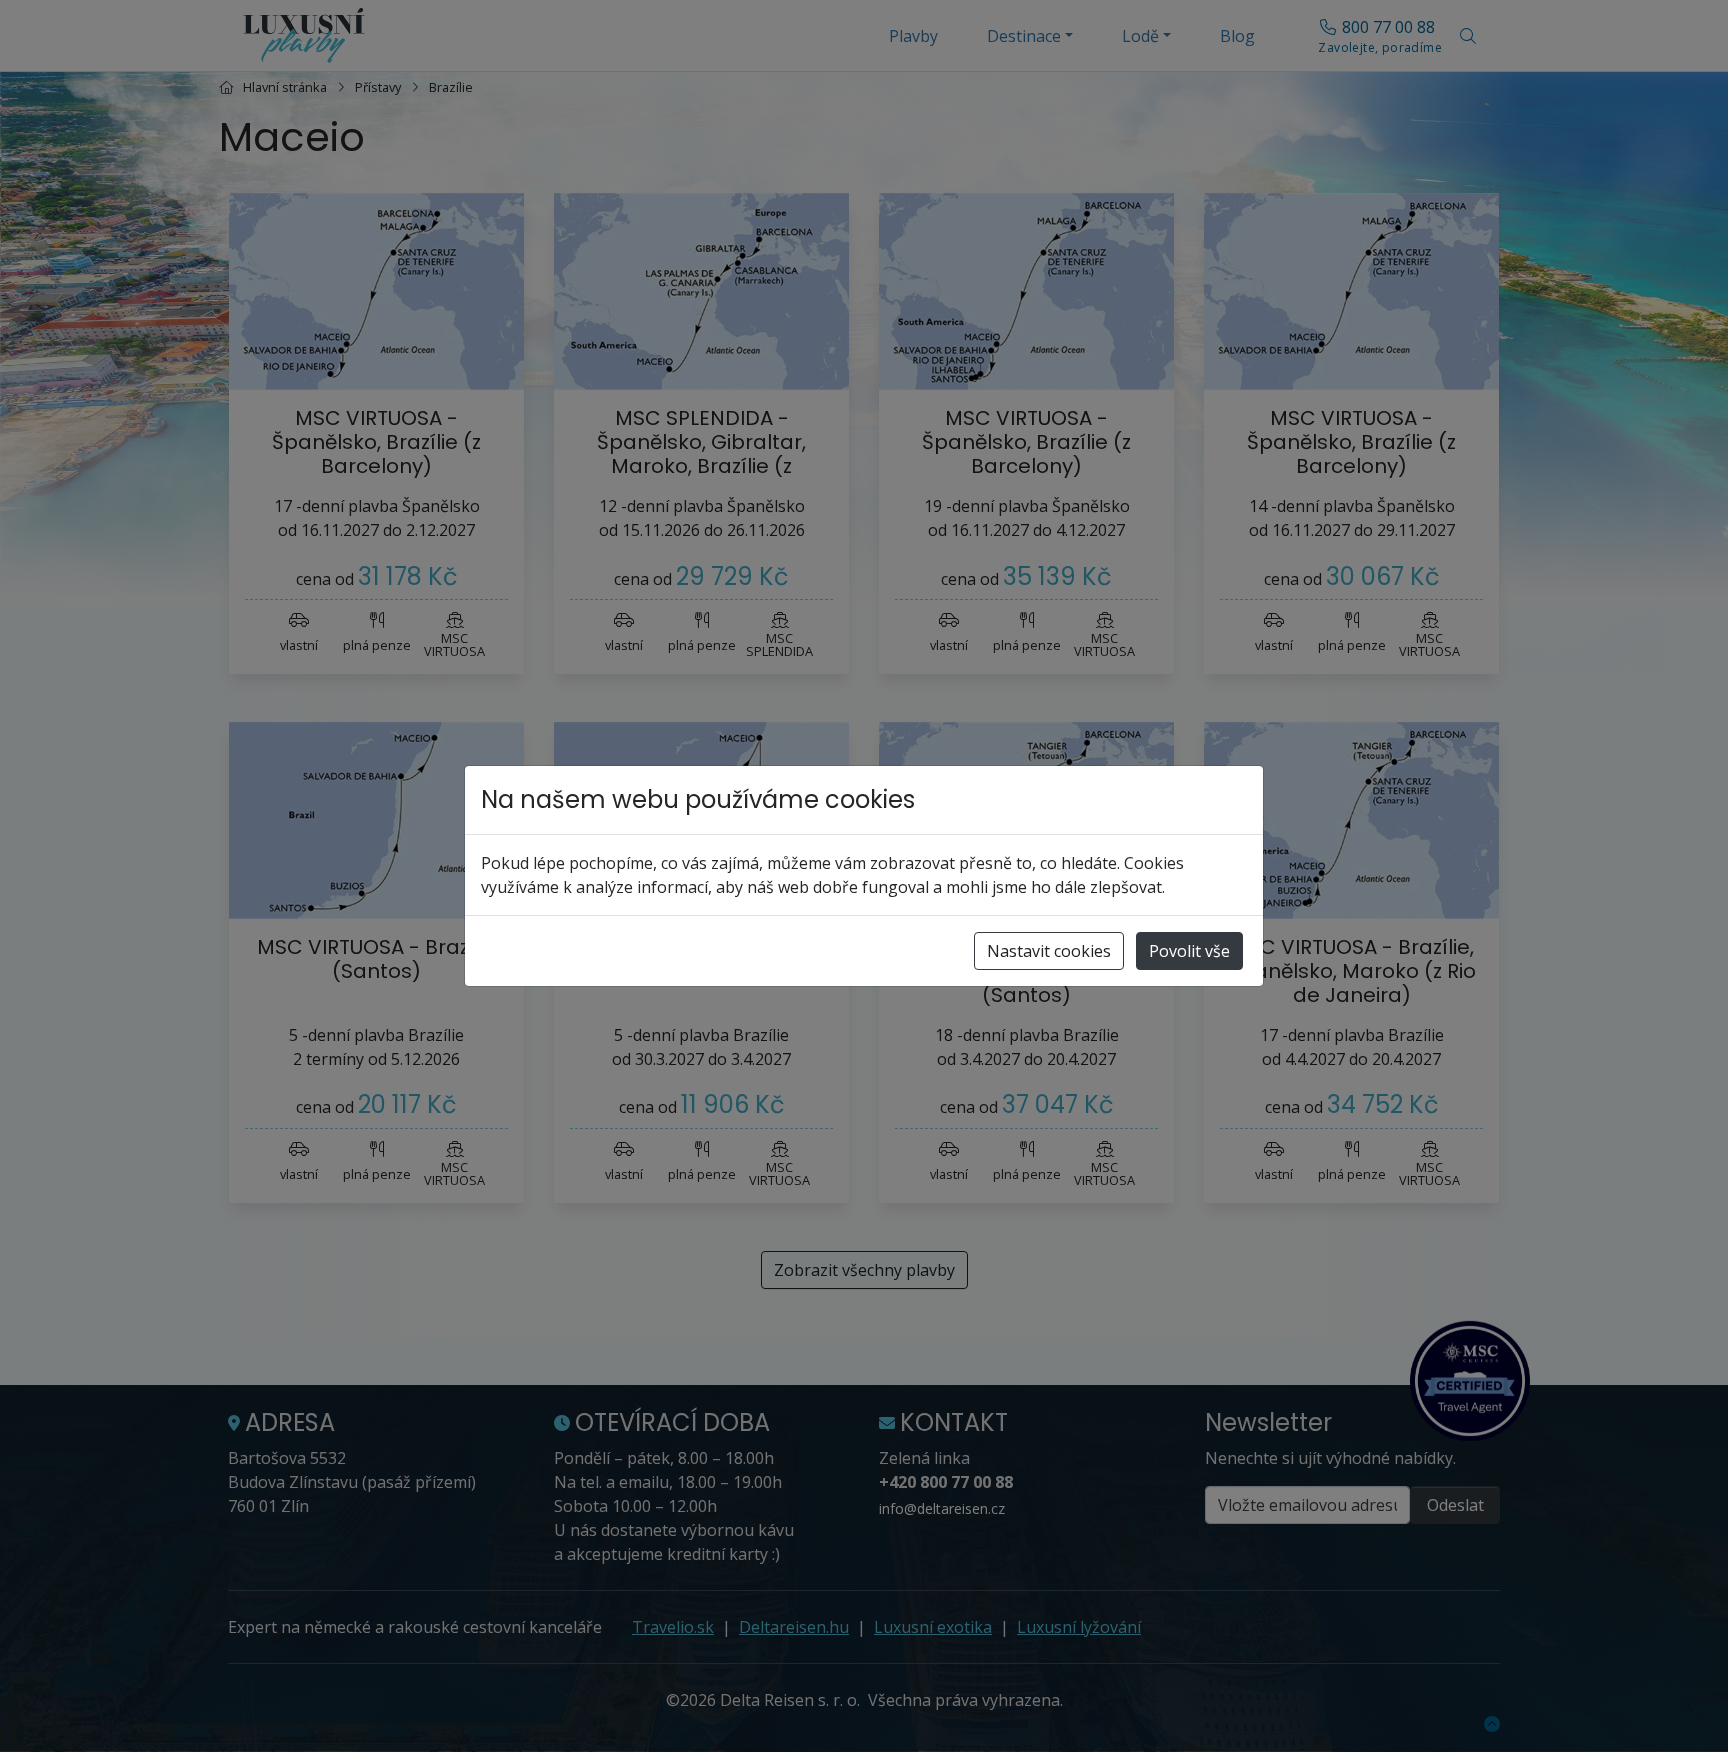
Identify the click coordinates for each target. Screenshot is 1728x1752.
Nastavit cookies (1049, 951)
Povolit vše (1189, 951)
